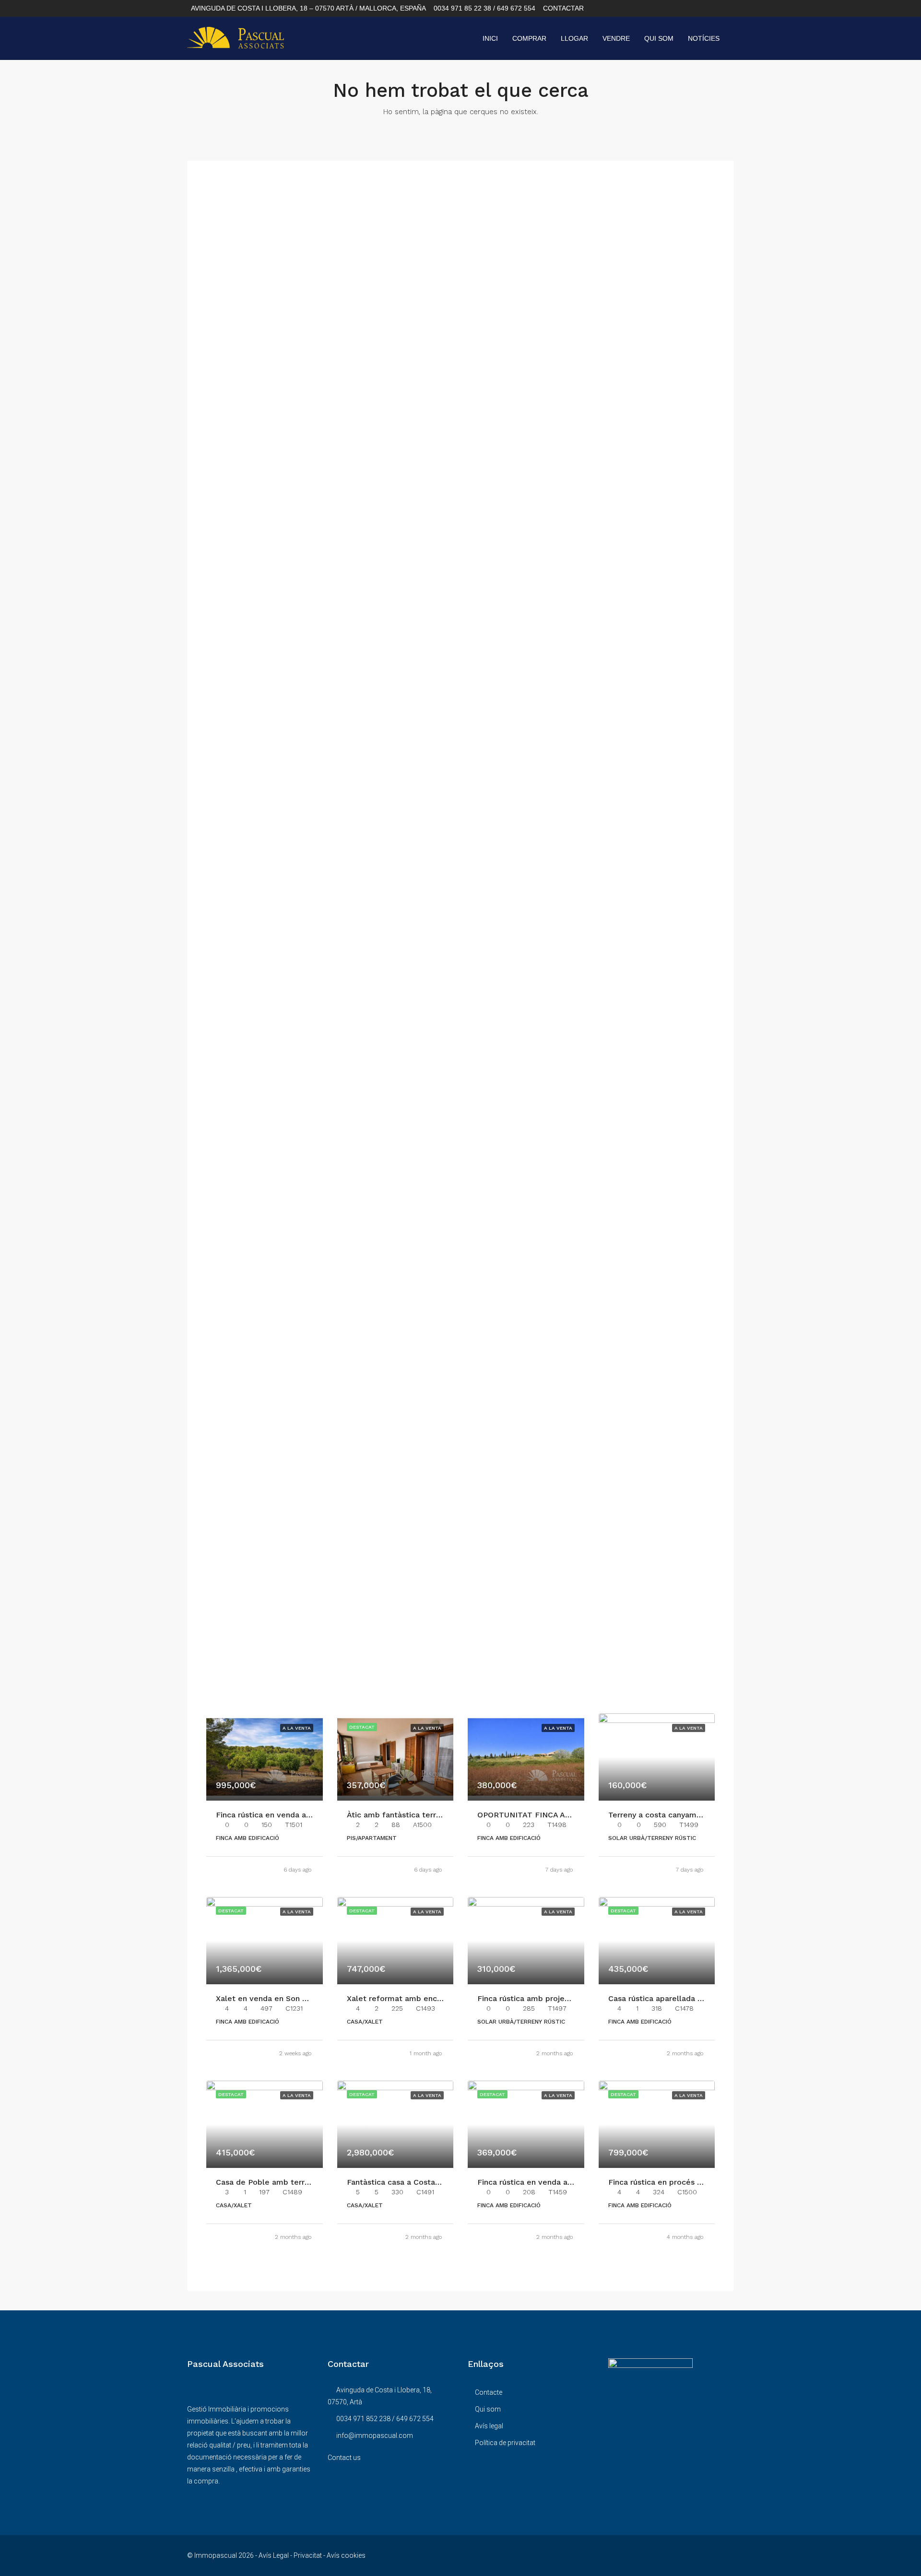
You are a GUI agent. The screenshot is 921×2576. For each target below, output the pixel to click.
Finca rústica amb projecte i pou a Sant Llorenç (566, 1998)
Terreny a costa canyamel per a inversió (682, 1815)
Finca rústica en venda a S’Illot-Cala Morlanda (563, 2182)
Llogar (574, 38)
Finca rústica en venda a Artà (270, 1815)
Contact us (344, 2458)
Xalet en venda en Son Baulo (270, 1998)
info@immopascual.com (375, 2435)
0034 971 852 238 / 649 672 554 (385, 2419)
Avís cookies (346, 2555)
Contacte (489, 2392)
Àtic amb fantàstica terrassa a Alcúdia (418, 1815)
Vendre (616, 38)
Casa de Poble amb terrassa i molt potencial (299, 2182)
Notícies (704, 38)
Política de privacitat (505, 2443)
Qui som (659, 38)
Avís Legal (274, 2555)
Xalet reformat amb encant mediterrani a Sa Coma (442, 1998)
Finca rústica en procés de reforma (674, 2182)
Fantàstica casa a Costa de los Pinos (415, 2182)
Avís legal (489, 2426)
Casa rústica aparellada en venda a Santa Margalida (705, 1998)
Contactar (563, 8)
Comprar (529, 38)
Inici (490, 38)
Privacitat (308, 2555)
